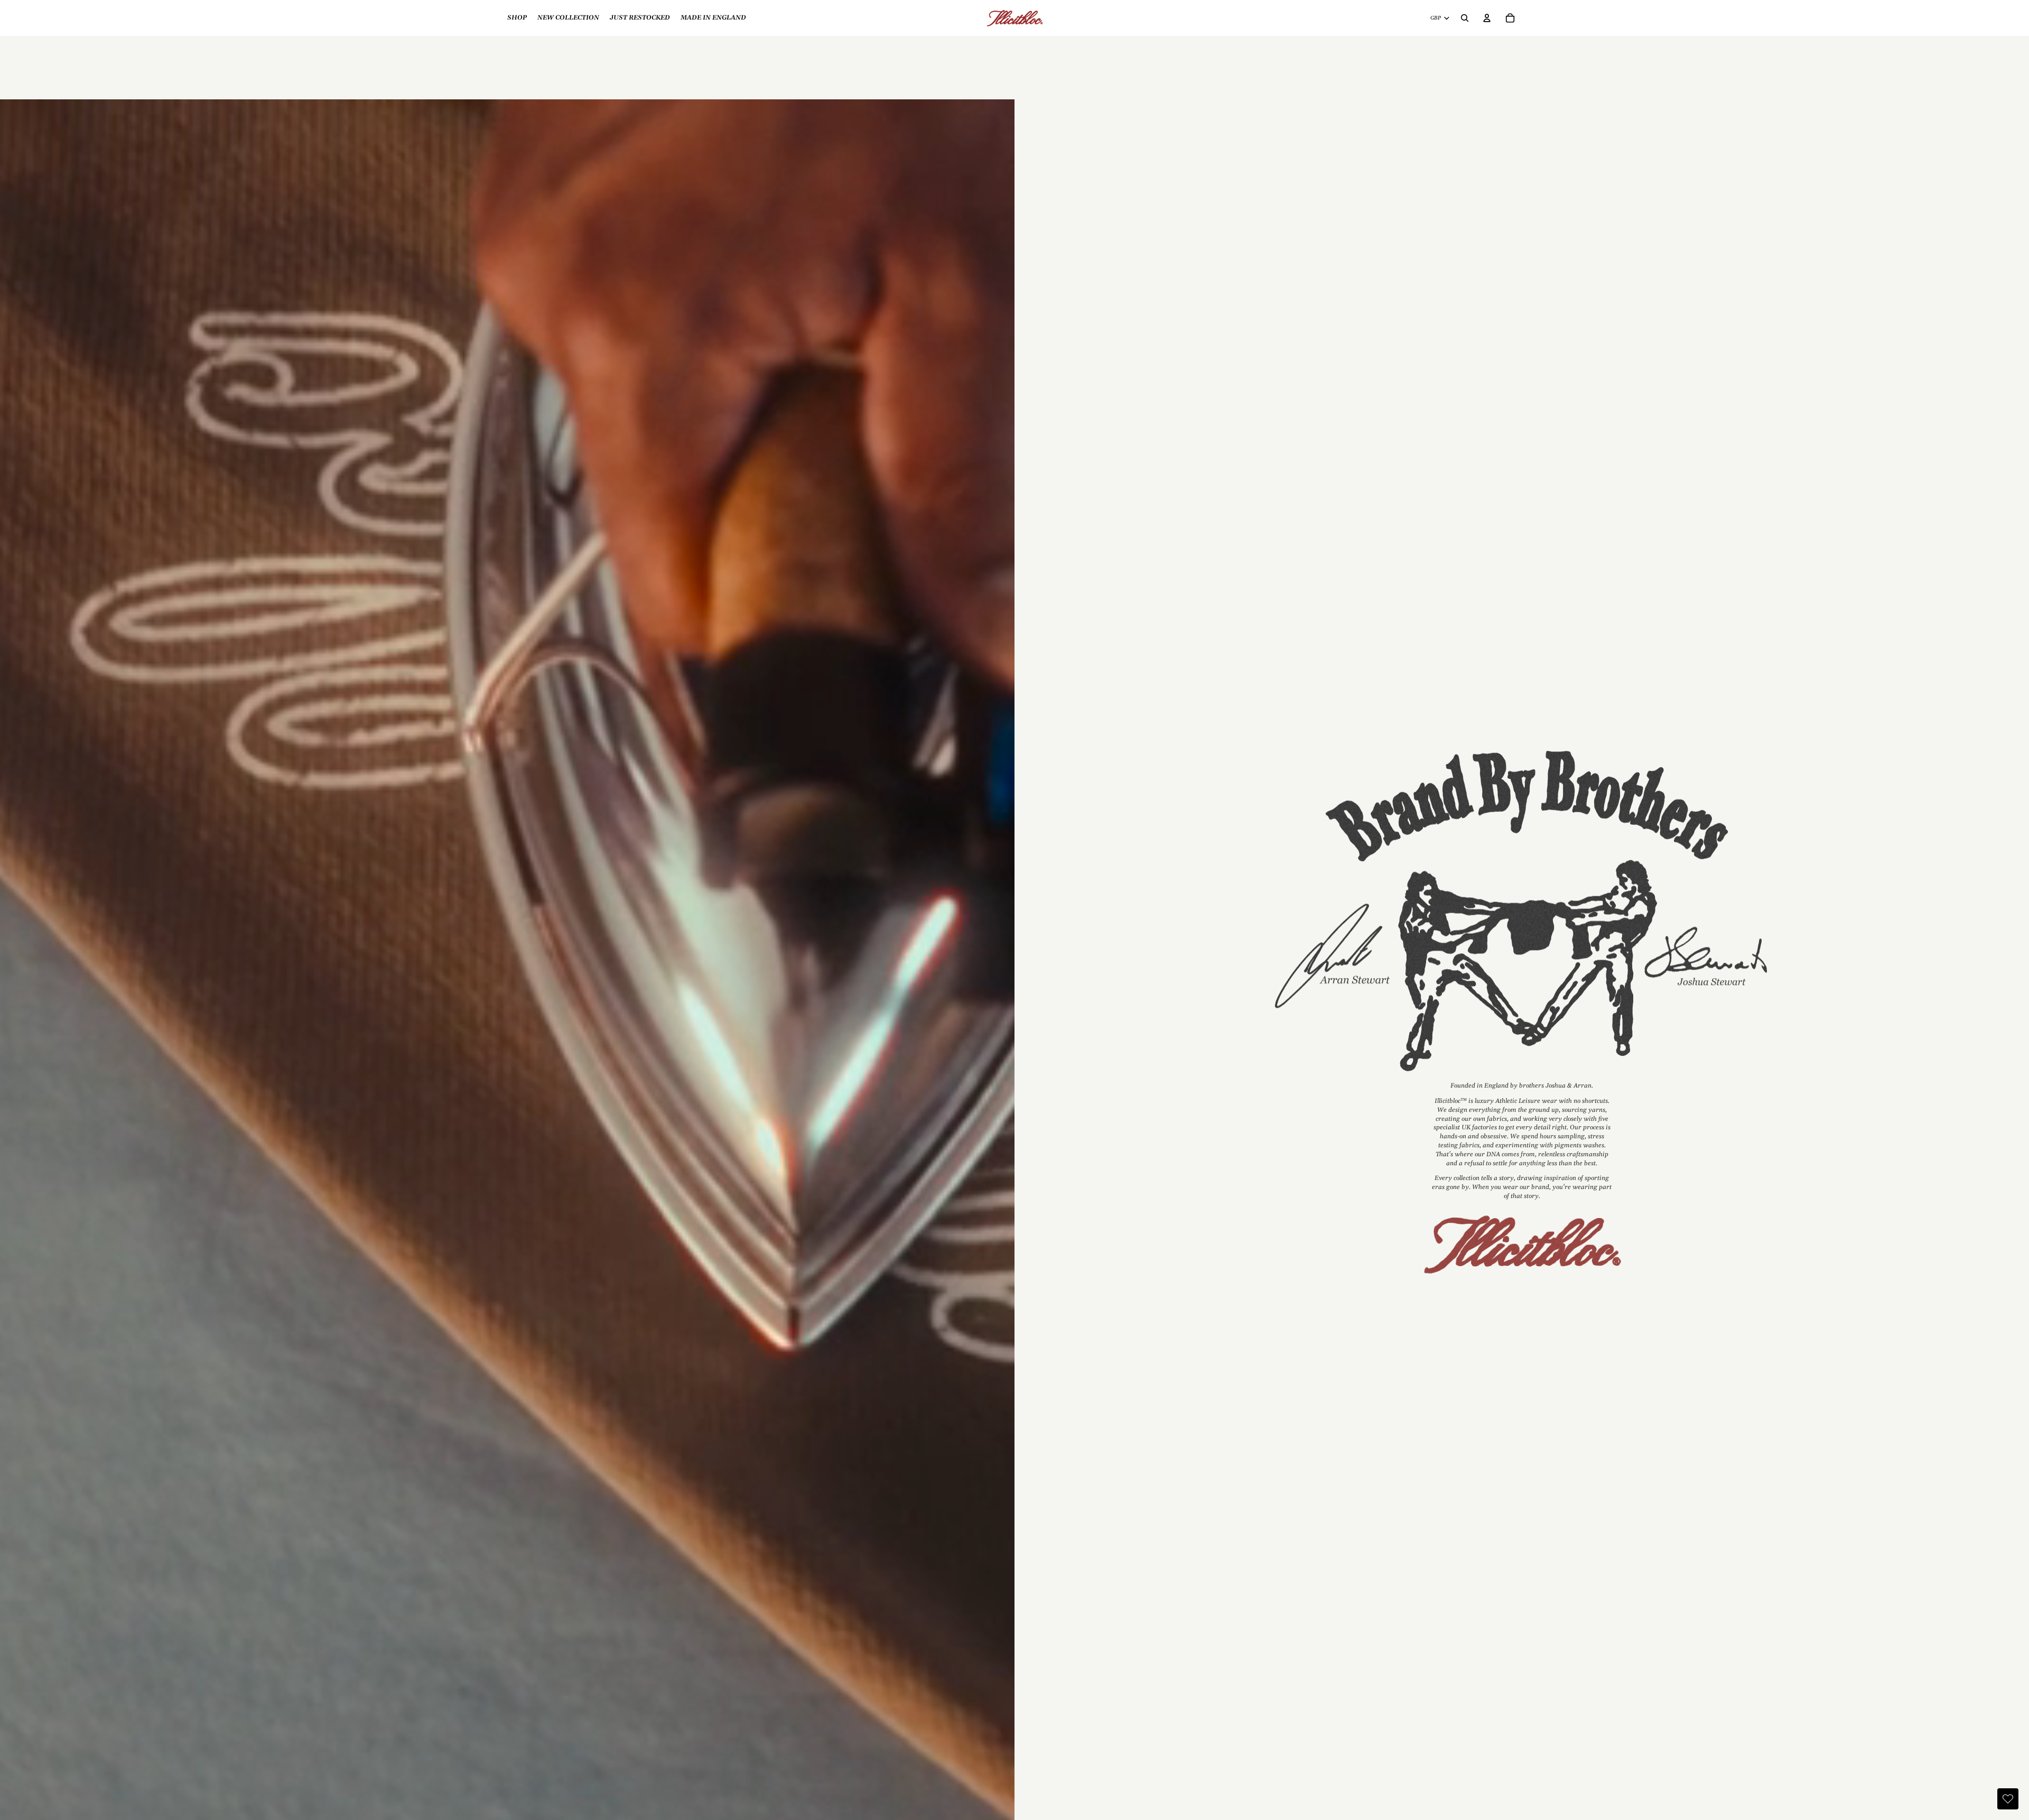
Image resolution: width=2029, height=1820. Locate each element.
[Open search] (1465, 18)
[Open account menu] (1487, 18)
